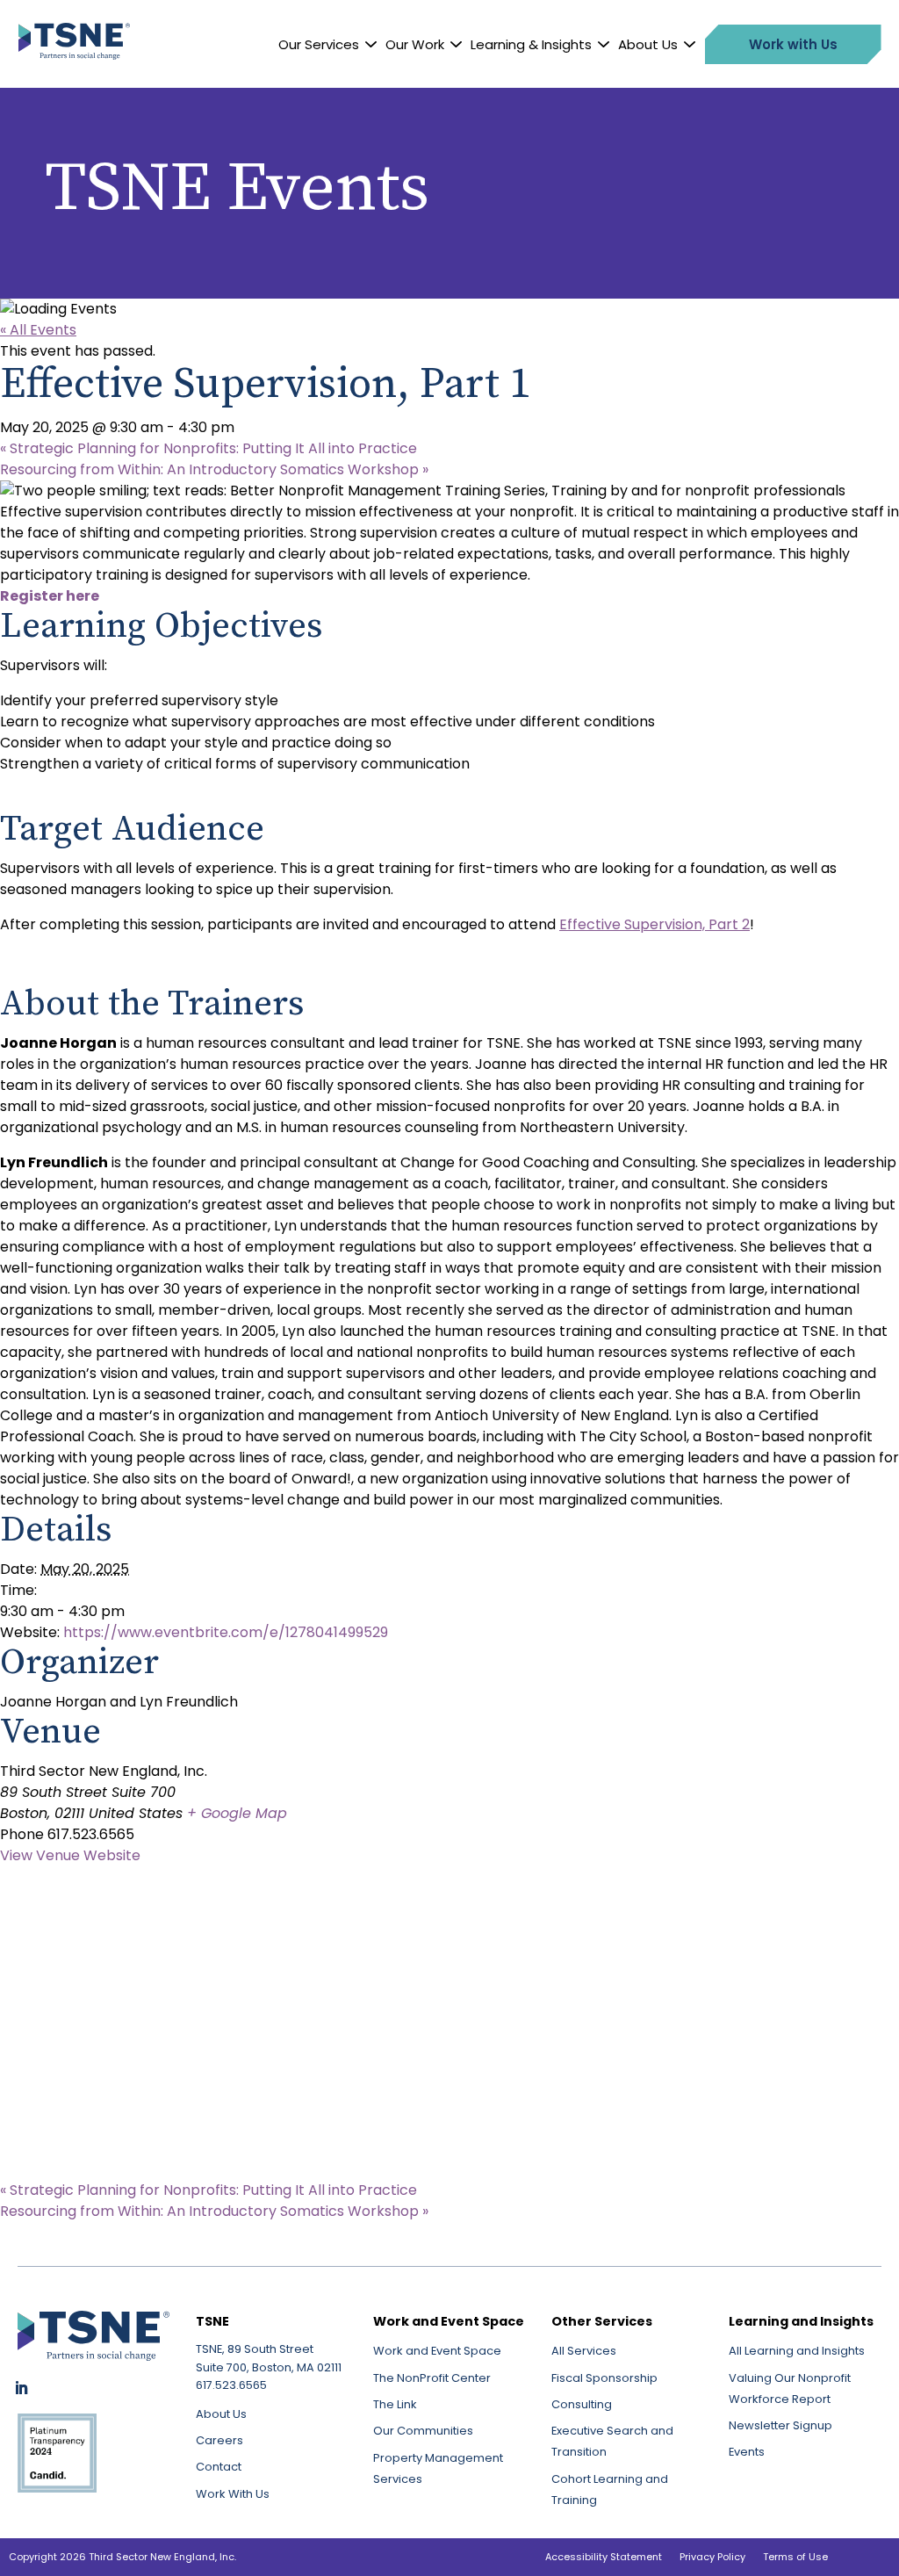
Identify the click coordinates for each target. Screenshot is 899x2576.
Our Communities (423, 2431)
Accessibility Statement (604, 2557)
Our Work (415, 44)
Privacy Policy (712, 2557)
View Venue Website (70, 1855)
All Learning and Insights (797, 2351)
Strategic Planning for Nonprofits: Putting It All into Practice (209, 448)
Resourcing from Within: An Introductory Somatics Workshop (214, 469)
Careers (219, 2440)
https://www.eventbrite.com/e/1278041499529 (226, 1632)
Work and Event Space (437, 2351)
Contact (219, 2467)
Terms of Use (795, 2557)
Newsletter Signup (780, 2425)
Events (747, 2452)
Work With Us (233, 2494)
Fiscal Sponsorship (604, 2378)
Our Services (319, 44)
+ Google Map (237, 1813)
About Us (648, 44)
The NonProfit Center (432, 2378)
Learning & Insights (531, 44)
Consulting (582, 2404)
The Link (395, 2404)
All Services (584, 2351)
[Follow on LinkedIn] (21, 2388)
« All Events (38, 330)
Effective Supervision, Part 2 (654, 924)
